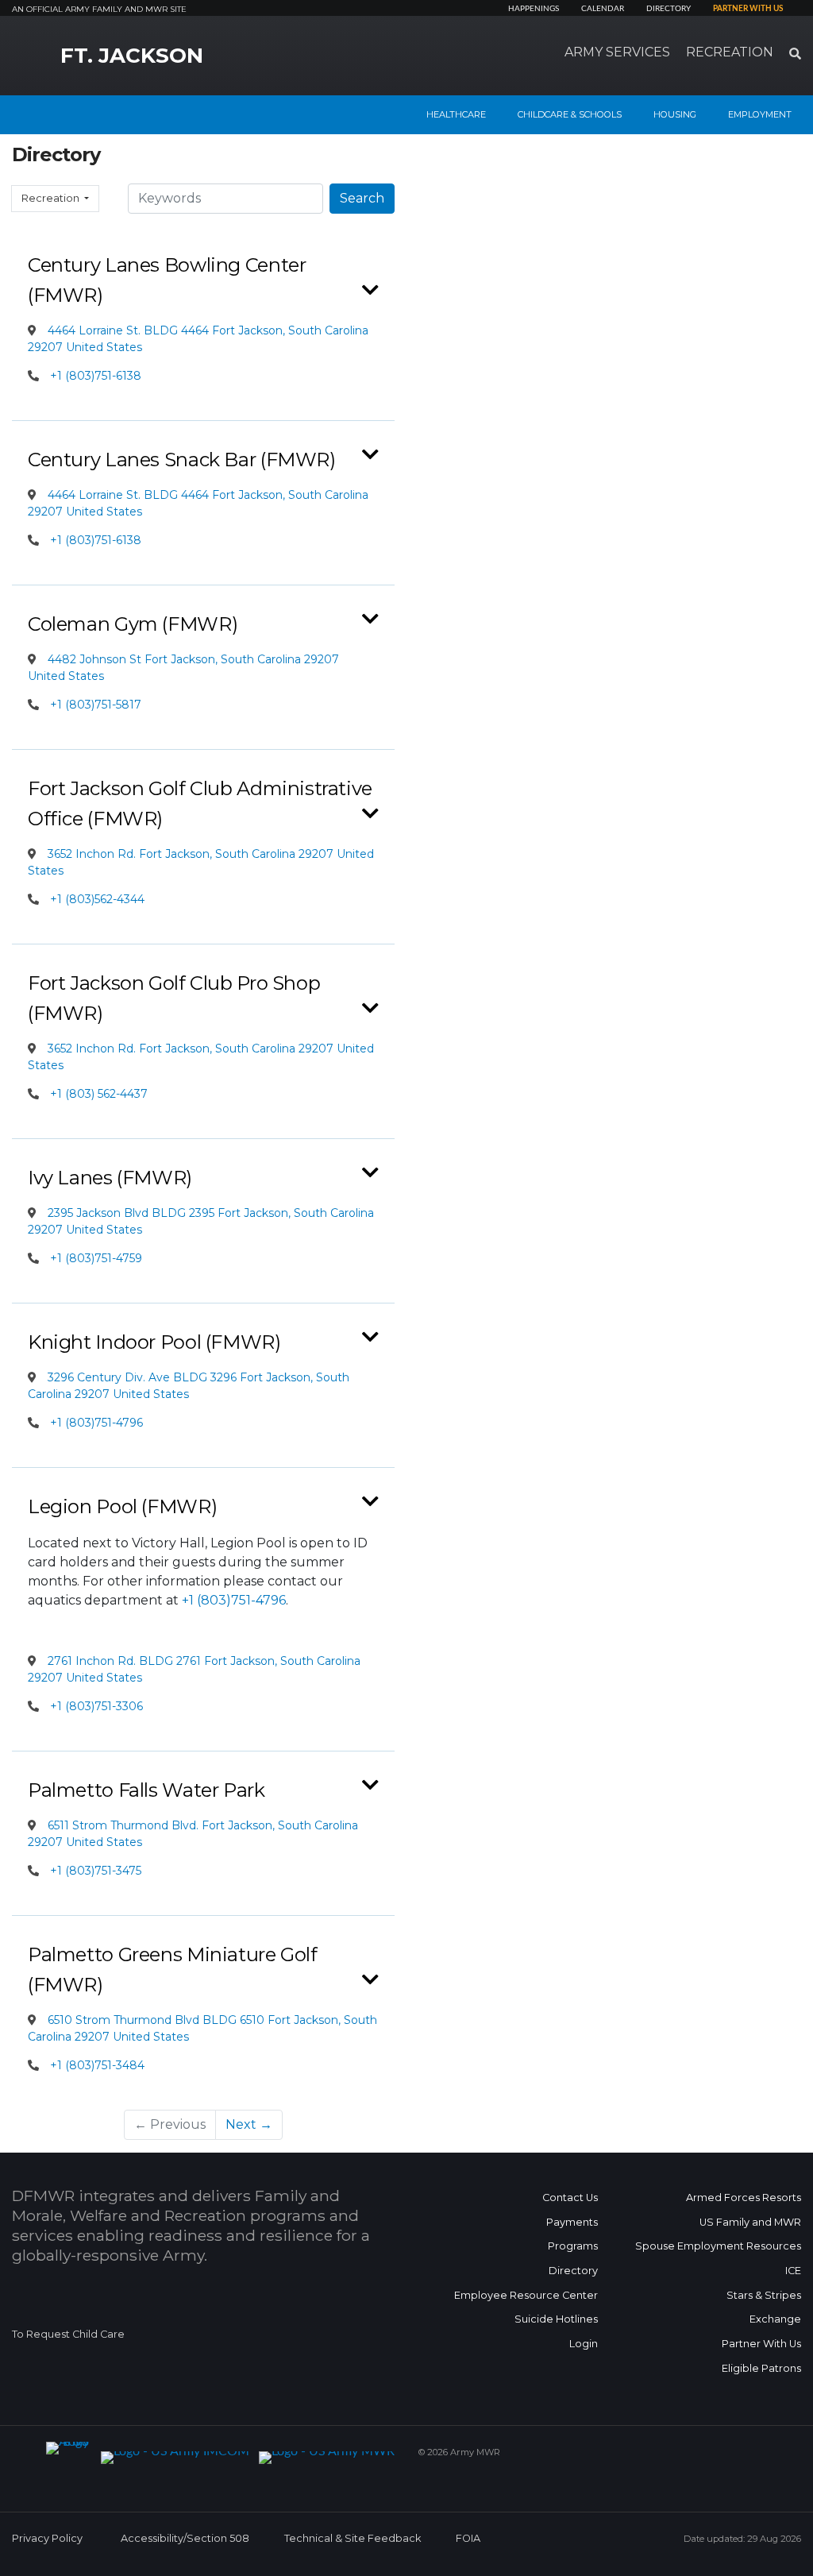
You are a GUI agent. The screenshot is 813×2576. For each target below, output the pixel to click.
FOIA (468, 2538)
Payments (572, 2222)
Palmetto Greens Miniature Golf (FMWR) (173, 1970)
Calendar (603, 9)
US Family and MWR (750, 2222)
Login (584, 2344)
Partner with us (748, 9)
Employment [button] (760, 114)
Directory (669, 9)
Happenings (534, 9)
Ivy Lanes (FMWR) (110, 1178)
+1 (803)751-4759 (96, 1258)
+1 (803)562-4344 (97, 899)
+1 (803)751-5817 (96, 705)
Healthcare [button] (456, 114)
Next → (249, 2124)
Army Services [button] (617, 52)
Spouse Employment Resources (718, 2246)
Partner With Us (761, 2344)
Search (362, 198)
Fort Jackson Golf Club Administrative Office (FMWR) (200, 803)
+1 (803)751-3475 (96, 1871)
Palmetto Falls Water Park (146, 1790)
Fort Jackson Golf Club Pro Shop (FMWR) (174, 998)
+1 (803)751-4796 (96, 1423)
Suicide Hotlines (556, 2319)
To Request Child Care (68, 2334)
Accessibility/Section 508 (185, 2538)
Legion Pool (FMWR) (122, 1506)
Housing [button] (675, 114)
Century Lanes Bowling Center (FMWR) (167, 280)
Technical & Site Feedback (353, 2538)
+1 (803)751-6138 (96, 376)
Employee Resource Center (526, 2295)
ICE (793, 2271)
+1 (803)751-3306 (96, 1706)
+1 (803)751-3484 (97, 2065)
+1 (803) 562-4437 (99, 1094)
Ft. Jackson (132, 56)
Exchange (775, 2319)
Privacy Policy (47, 2538)
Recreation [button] (730, 52)
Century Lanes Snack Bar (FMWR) (182, 460)
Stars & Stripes (764, 2295)
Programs (573, 2246)
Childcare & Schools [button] (570, 114)
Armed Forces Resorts (744, 2198)
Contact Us (570, 2198)
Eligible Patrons (761, 2368)
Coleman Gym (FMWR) (133, 624)
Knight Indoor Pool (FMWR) (154, 1342)
